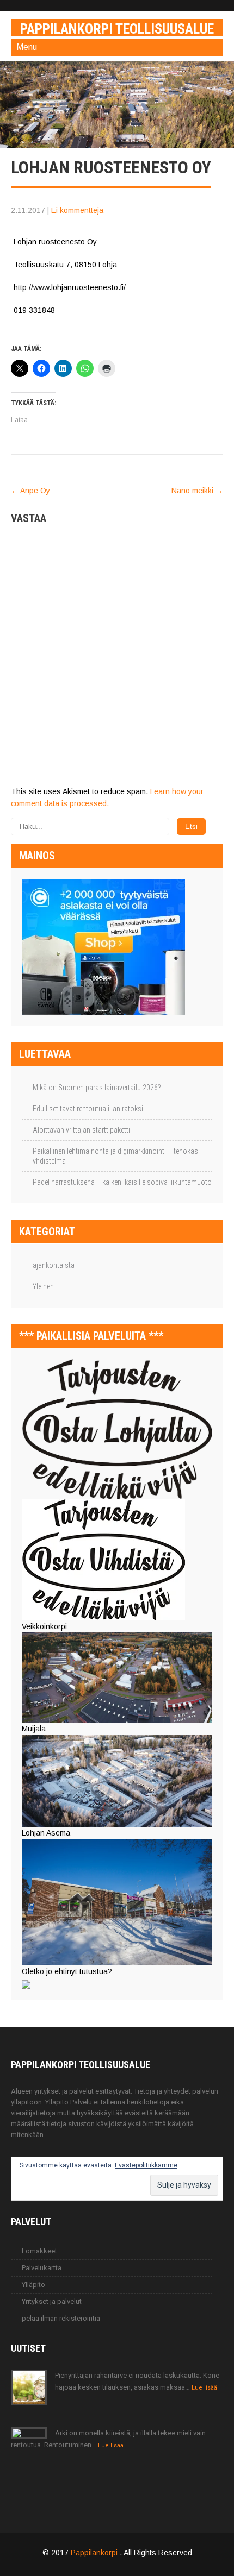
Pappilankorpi (95, 2553)
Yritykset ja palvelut (52, 2301)
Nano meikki (197, 491)
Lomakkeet (39, 2251)
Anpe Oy (30, 491)
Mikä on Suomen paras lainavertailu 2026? (97, 1088)
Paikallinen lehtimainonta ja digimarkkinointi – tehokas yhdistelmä (115, 1156)
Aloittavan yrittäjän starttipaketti (81, 1130)
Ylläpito (33, 2285)
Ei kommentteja (77, 210)
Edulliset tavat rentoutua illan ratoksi (88, 1109)
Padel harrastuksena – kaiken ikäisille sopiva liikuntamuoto (122, 1182)
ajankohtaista (54, 1265)
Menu (27, 47)
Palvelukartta (42, 2268)
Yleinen (43, 1286)
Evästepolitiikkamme (146, 2165)
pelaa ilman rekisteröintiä (61, 2318)
